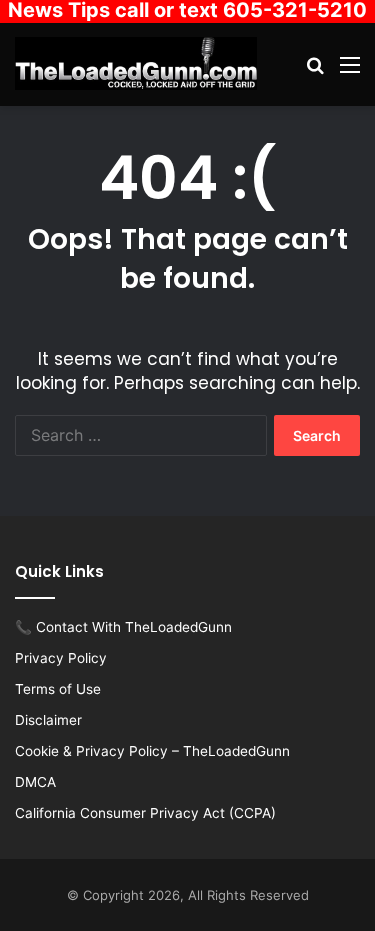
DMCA (35, 782)
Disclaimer (48, 720)
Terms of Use (58, 689)
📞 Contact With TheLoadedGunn (123, 627)
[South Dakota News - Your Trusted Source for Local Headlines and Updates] (136, 63)
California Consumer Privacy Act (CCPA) (145, 813)
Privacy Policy (61, 658)
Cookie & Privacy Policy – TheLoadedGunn (152, 751)
